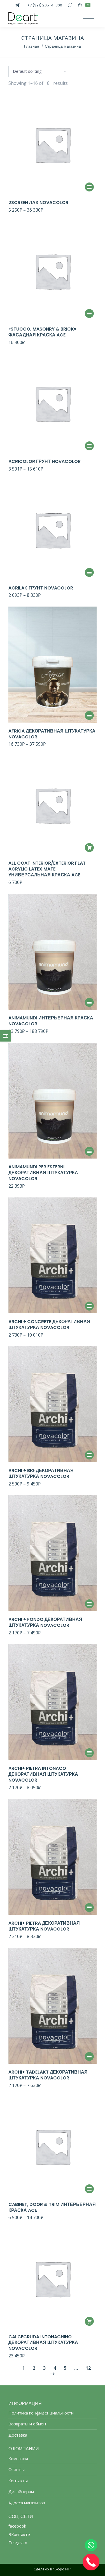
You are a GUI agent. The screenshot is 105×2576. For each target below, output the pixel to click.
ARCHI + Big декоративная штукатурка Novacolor (41, 1473)
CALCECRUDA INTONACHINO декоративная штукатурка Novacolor (43, 2343)
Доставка (18, 2435)
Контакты (18, 2481)
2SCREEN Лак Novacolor (38, 203)
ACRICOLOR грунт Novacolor (45, 461)
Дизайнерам (21, 2492)
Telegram (18, 2542)
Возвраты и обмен (27, 2424)
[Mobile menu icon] (88, 19)
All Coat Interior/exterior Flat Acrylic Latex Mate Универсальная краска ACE (47, 869)
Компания (18, 2459)
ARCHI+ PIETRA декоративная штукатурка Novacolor (44, 1926)
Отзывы (17, 2469)
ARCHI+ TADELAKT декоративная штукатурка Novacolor (48, 2075)
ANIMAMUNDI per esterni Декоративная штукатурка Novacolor (43, 1173)
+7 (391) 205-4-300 (45, 5)
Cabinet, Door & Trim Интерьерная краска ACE (52, 2207)
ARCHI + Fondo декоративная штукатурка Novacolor (45, 1622)
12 (88, 2368)
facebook (17, 2526)
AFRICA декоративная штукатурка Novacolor (52, 734)
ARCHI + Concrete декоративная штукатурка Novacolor (49, 1325)
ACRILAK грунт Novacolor (41, 588)
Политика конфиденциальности (41, 2413)
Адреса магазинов (27, 2503)
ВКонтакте (19, 2534)
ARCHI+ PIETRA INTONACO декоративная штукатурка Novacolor (43, 1774)
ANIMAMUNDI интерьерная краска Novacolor (51, 1021)
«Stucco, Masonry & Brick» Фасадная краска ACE (42, 332)
